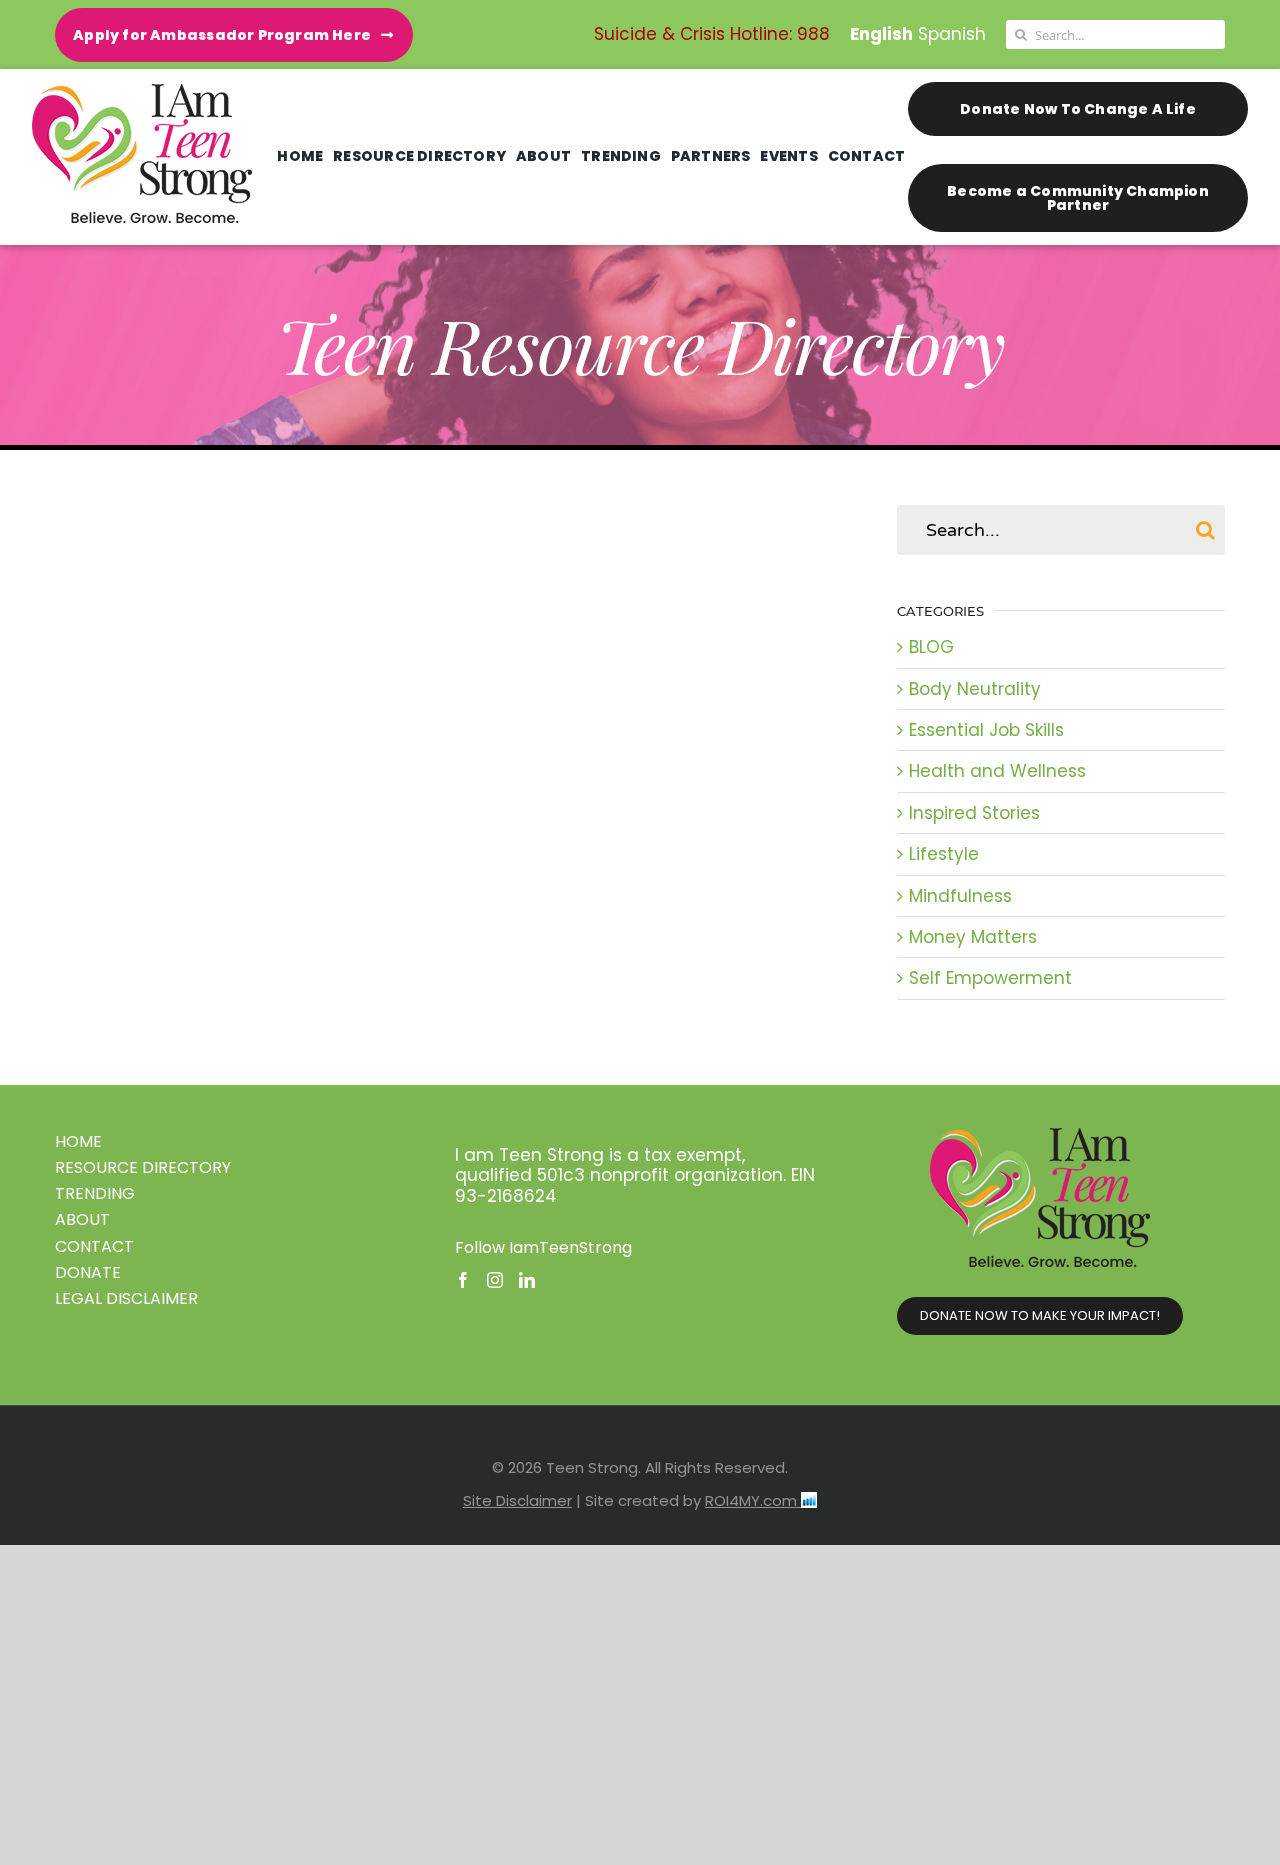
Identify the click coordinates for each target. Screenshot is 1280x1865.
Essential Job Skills (986, 730)
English (881, 34)
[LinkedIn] (527, 1280)
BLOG (931, 647)
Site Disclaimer (517, 1500)
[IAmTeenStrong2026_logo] (142, 92)
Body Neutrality (975, 689)
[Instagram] (495, 1280)
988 (813, 34)
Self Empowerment (990, 978)
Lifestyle (944, 854)
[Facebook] (463, 1280)
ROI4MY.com (753, 1500)
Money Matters (973, 937)
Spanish (952, 34)
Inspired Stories (974, 813)
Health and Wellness (997, 771)
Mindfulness (960, 896)
